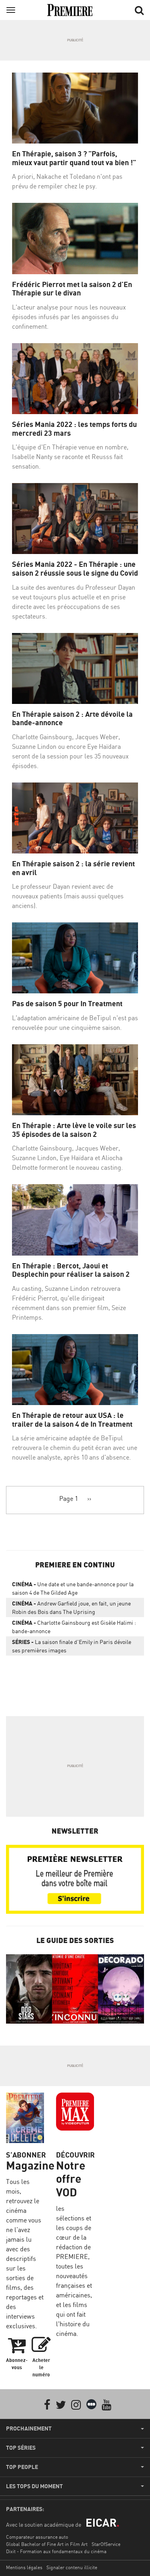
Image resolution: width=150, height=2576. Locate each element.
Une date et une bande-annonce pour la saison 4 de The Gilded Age (73, 1588)
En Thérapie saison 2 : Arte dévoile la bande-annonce (72, 719)
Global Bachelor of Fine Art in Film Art (47, 2544)
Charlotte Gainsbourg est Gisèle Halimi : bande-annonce (74, 1627)
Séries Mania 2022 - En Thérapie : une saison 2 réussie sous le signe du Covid (75, 569)
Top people (22, 2467)
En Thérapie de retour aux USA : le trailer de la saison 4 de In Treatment (72, 1420)
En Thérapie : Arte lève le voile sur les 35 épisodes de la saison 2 (74, 1130)
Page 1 (69, 1498)
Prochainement (29, 2428)
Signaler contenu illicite (72, 2567)
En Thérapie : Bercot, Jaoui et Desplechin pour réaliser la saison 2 (71, 1270)
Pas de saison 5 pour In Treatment (67, 1004)
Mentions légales (24, 2567)
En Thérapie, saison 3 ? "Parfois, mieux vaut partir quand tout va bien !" (74, 158)
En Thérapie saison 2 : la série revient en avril (73, 868)
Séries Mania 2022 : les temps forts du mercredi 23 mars (74, 429)
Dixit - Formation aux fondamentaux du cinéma (56, 2551)
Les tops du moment (34, 2486)
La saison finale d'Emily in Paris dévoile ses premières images (72, 1646)
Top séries (21, 2448)
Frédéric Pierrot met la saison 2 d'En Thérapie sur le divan (72, 289)
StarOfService (106, 2544)
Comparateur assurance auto (37, 2537)
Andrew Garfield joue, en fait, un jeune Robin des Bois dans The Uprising (71, 1607)
